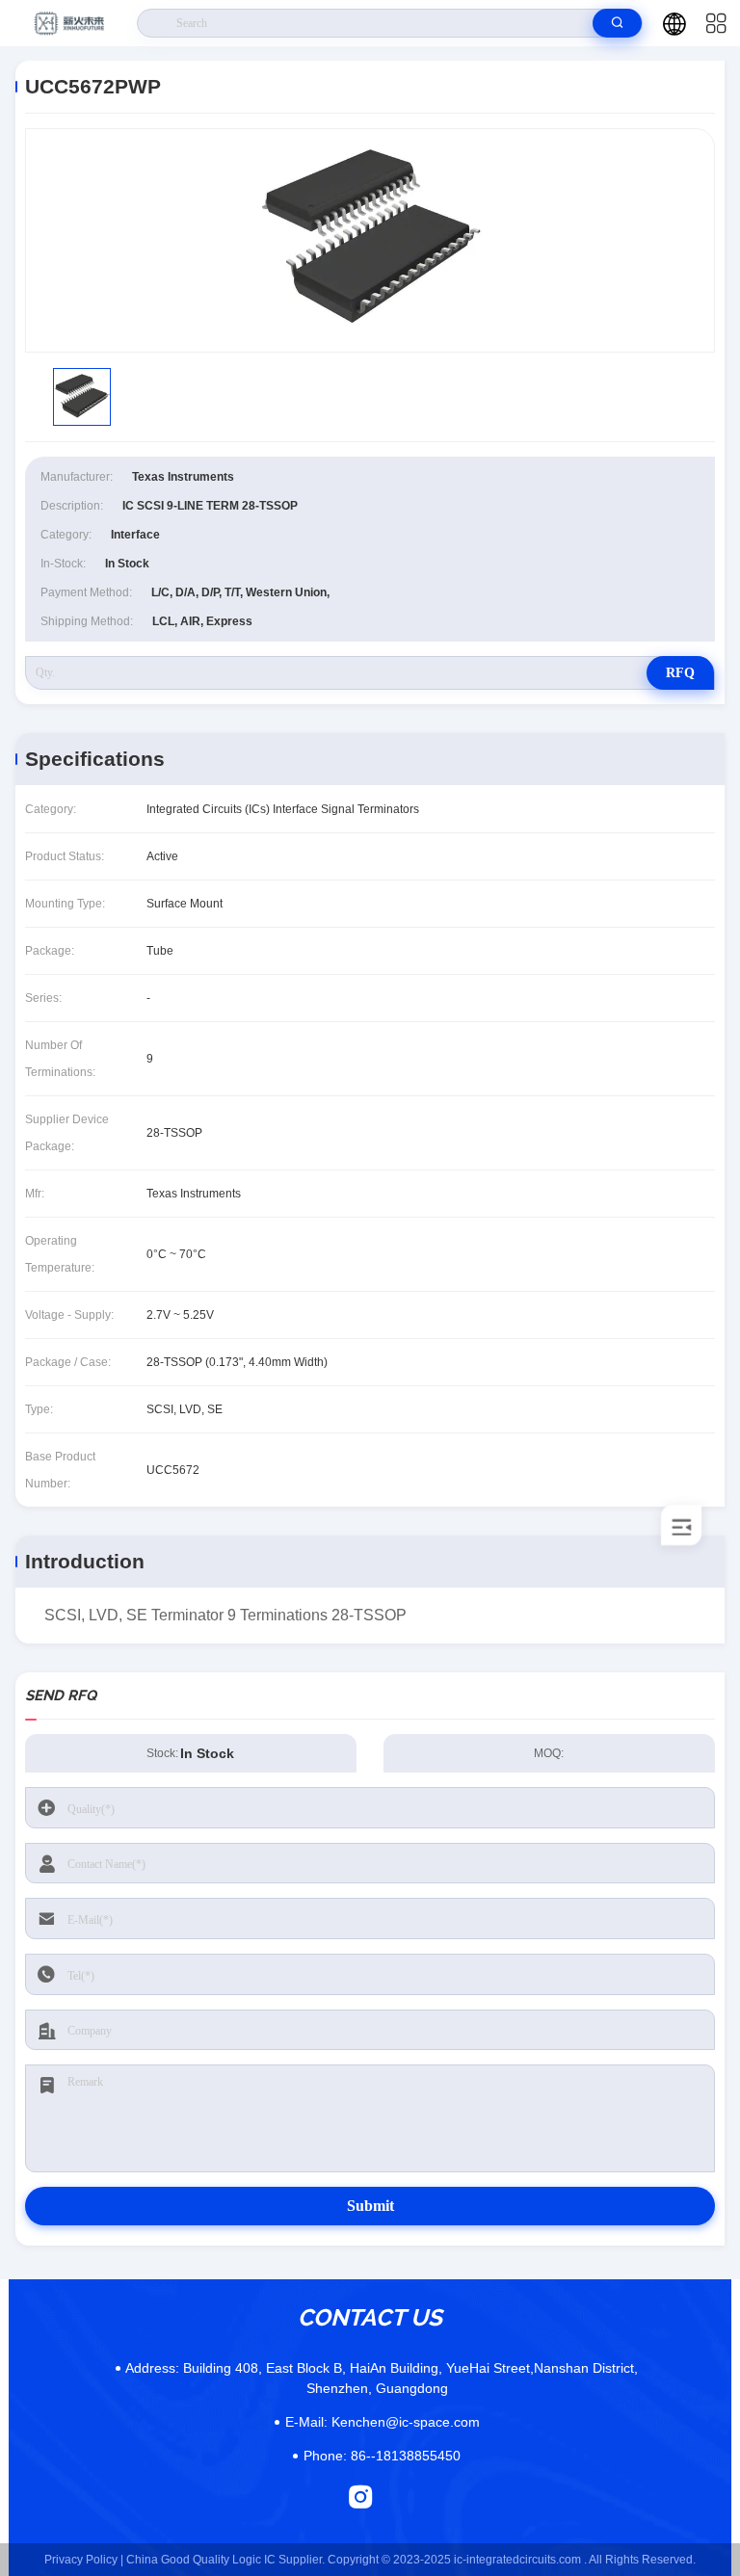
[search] (617, 23)
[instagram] (361, 2497)
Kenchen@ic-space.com (383, 2422)
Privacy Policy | (84, 2560)
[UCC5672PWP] (370, 240)
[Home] (69, 23)
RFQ (680, 673)
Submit (370, 2206)
